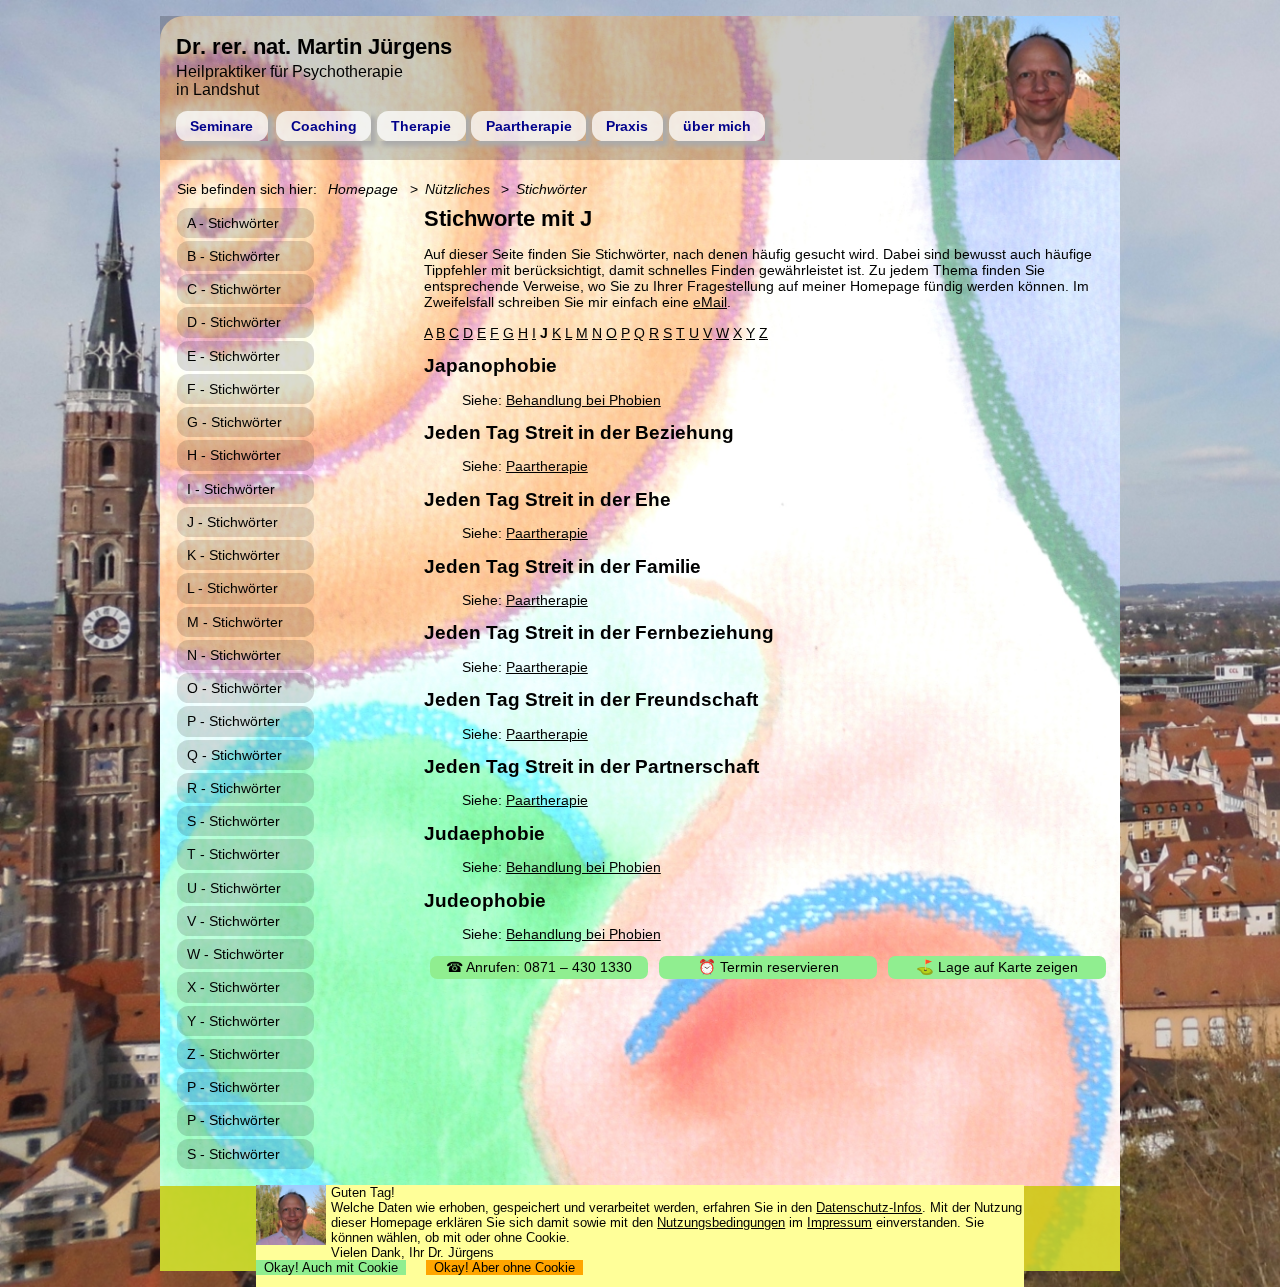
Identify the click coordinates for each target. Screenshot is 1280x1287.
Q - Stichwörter (234, 755)
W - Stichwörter (235, 954)
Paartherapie (529, 126)
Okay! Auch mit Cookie (331, 1267)
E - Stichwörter (233, 356)
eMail (710, 302)
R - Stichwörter (234, 788)
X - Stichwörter (233, 987)
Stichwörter (551, 189)
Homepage (363, 189)
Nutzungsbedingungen (721, 1222)
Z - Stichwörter (233, 1054)
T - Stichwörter (233, 854)
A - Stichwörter (233, 223)
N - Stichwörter (234, 655)
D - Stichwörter (234, 322)
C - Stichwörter (234, 289)
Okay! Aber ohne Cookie (504, 1267)
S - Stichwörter (233, 821)
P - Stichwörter (233, 721)
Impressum (839, 1222)
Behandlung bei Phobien (583, 400)
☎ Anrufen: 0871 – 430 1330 (539, 967)
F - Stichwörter (233, 389)
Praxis (627, 126)
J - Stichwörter (232, 522)
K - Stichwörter (233, 555)
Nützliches (457, 189)
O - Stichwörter (234, 688)
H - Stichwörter (234, 455)
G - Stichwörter (234, 422)
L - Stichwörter (232, 588)
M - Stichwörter (235, 622)
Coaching (324, 126)
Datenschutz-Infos (869, 1207)
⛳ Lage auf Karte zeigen (997, 967)
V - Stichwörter (233, 921)
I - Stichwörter (231, 489)
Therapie (421, 126)
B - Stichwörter (233, 256)
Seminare (221, 126)
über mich (717, 126)
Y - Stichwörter (233, 1021)
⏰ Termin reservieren (768, 967)
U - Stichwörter (234, 888)
